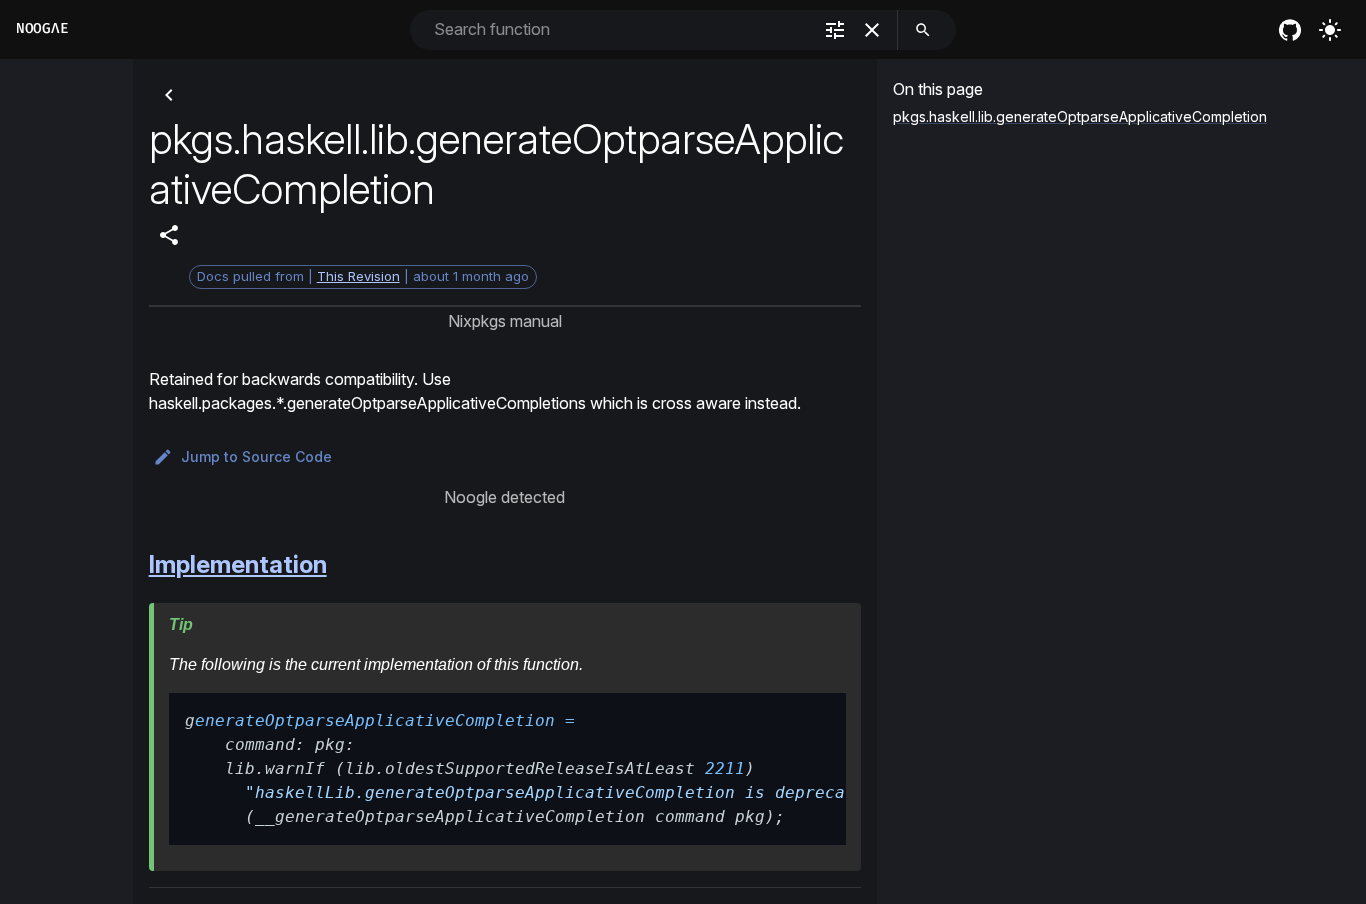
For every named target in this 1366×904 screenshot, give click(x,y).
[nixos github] (1290, 30)
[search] (923, 30)
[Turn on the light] (1330, 30)
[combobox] (620, 29)
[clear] (872, 30)
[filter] (835, 30)
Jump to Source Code (256, 456)
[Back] (169, 95)
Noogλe (42, 28)
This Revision (358, 276)
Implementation (238, 564)
